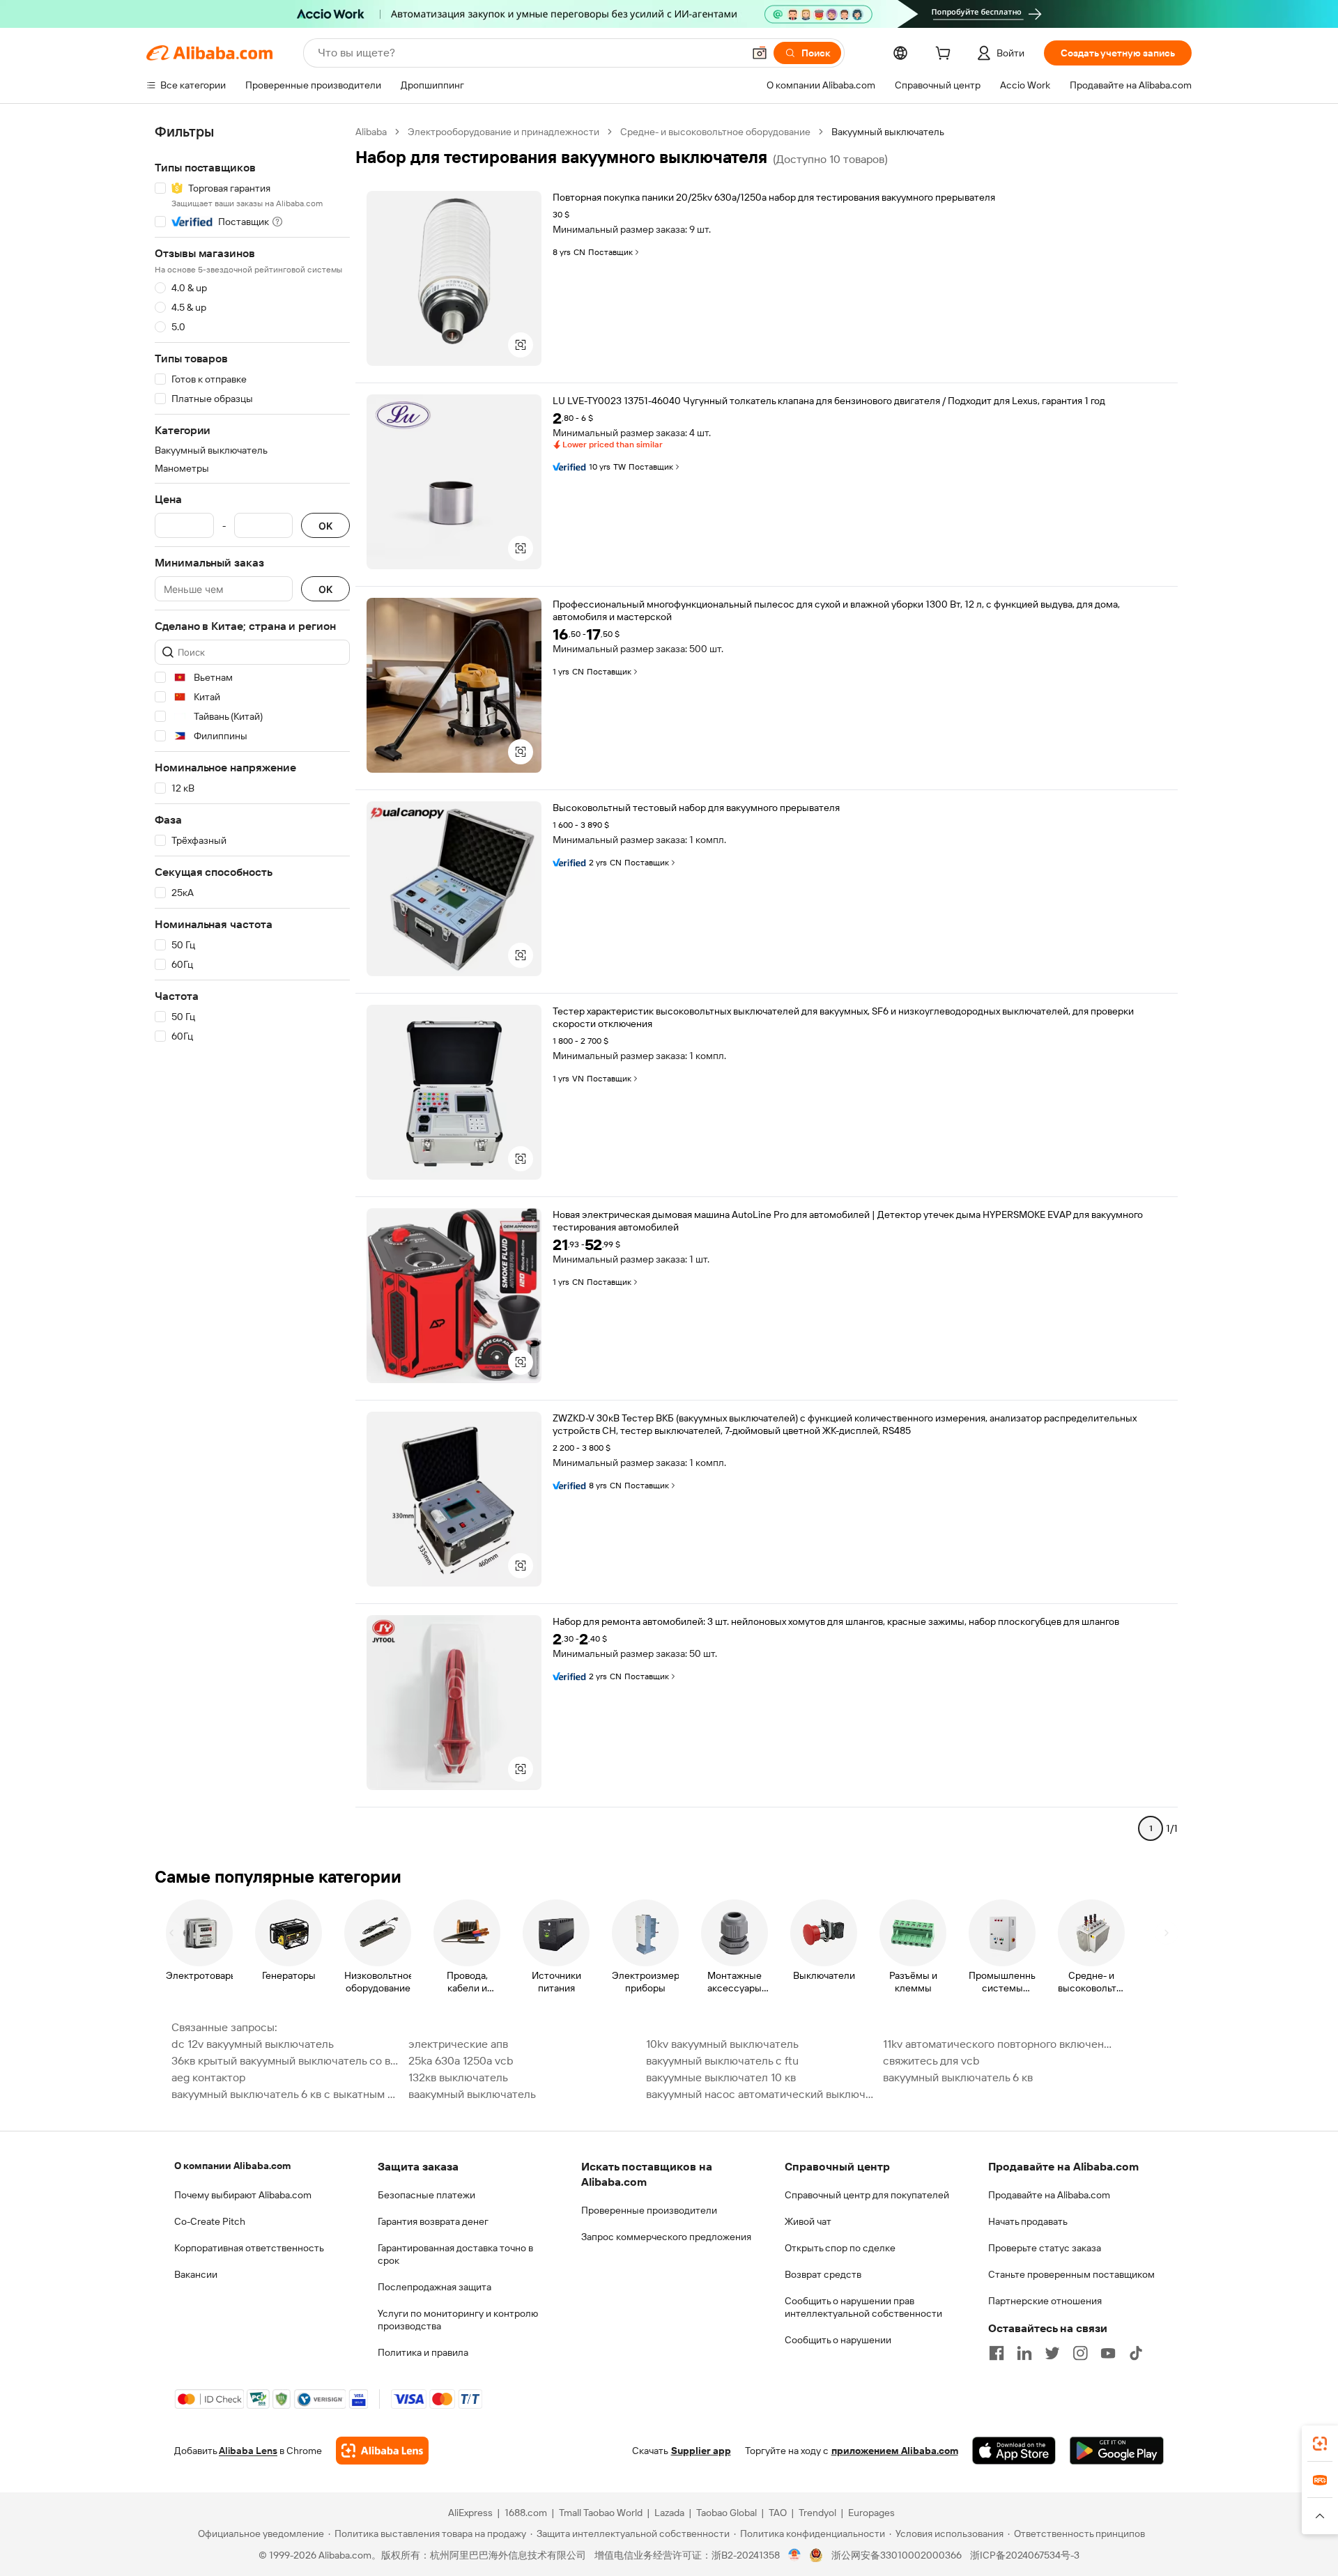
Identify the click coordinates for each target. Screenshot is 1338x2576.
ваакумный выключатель (472, 2094)
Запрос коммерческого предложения (666, 2237)
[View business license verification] (795, 2555)
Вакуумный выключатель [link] (888, 132)
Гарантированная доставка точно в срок (455, 2254)
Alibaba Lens (248, 2451)
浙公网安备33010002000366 (897, 2555)
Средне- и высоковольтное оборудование (715, 132)
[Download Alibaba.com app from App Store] (1014, 2451)
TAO (778, 2513)
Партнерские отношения (1045, 2301)
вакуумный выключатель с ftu (722, 2061)
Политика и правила (423, 2352)
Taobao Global (726, 2513)
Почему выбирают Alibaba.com (243, 2195)
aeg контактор (208, 2077)
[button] (760, 53)
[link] (1320, 2444)
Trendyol (817, 2513)
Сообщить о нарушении (838, 2340)
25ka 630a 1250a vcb (461, 2061)
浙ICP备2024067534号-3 (1025, 2555)
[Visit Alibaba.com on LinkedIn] (1024, 2353)
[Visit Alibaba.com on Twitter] (1052, 2353)
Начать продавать (1028, 2221)
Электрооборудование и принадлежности (503, 132)
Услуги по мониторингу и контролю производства (458, 2320)
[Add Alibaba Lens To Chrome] (382, 2451)
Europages (871, 2513)
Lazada (669, 2513)
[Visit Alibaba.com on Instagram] (1080, 2353)
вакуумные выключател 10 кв (721, 2077)
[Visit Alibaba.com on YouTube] (1108, 2353)
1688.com (526, 2513)
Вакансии (196, 2274)
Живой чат (808, 2221)
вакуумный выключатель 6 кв (958, 2077)
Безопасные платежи (426, 2195)
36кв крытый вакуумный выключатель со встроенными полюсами (286, 2061)
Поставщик (610, 252)
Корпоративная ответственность (249, 2248)
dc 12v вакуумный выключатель (253, 2044)
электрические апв (458, 2044)
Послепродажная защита (435, 2287)
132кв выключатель (458, 2077)
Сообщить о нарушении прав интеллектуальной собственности (863, 2307)
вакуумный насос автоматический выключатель (760, 2094)
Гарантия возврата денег (433, 2221)
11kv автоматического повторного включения (997, 2044)
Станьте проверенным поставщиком (1071, 2274)
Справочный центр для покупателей (867, 2195)
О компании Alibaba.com (232, 2166)
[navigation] (252, 986)
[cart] (946, 55)
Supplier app (701, 2451)
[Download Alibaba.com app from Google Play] (1117, 2451)
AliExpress (470, 2513)
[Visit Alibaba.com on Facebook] (997, 2353)
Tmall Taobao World (601, 2513)
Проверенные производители (649, 2210)
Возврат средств (823, 2274)
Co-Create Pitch (210, 2221)
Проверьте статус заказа (1045, 2248)
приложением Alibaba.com (895, 2451)
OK (325, 526)
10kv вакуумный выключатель (722, 2044)
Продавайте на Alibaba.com (1049, 2195)
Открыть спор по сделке (840, 2248)
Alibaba (371, 132)
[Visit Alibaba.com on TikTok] (1136, 2353)
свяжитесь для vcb (931, 2061)
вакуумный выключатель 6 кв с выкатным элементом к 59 (286, 2094)
